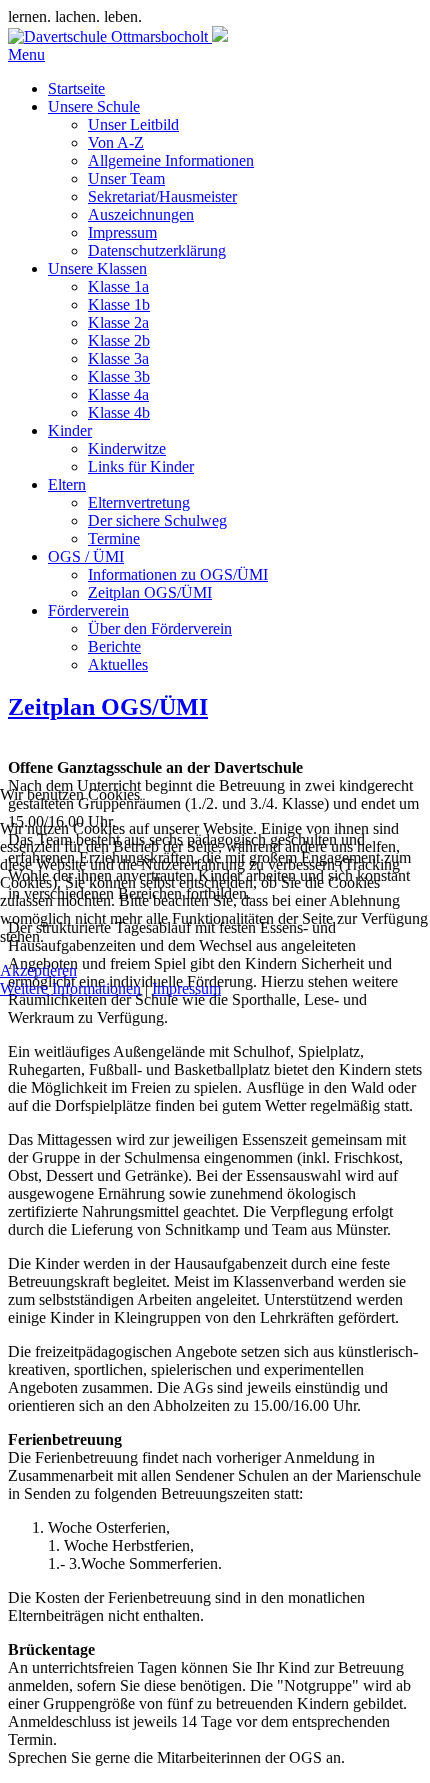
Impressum (186, 988)
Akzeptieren (38, 970)
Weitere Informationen (70, 988)
